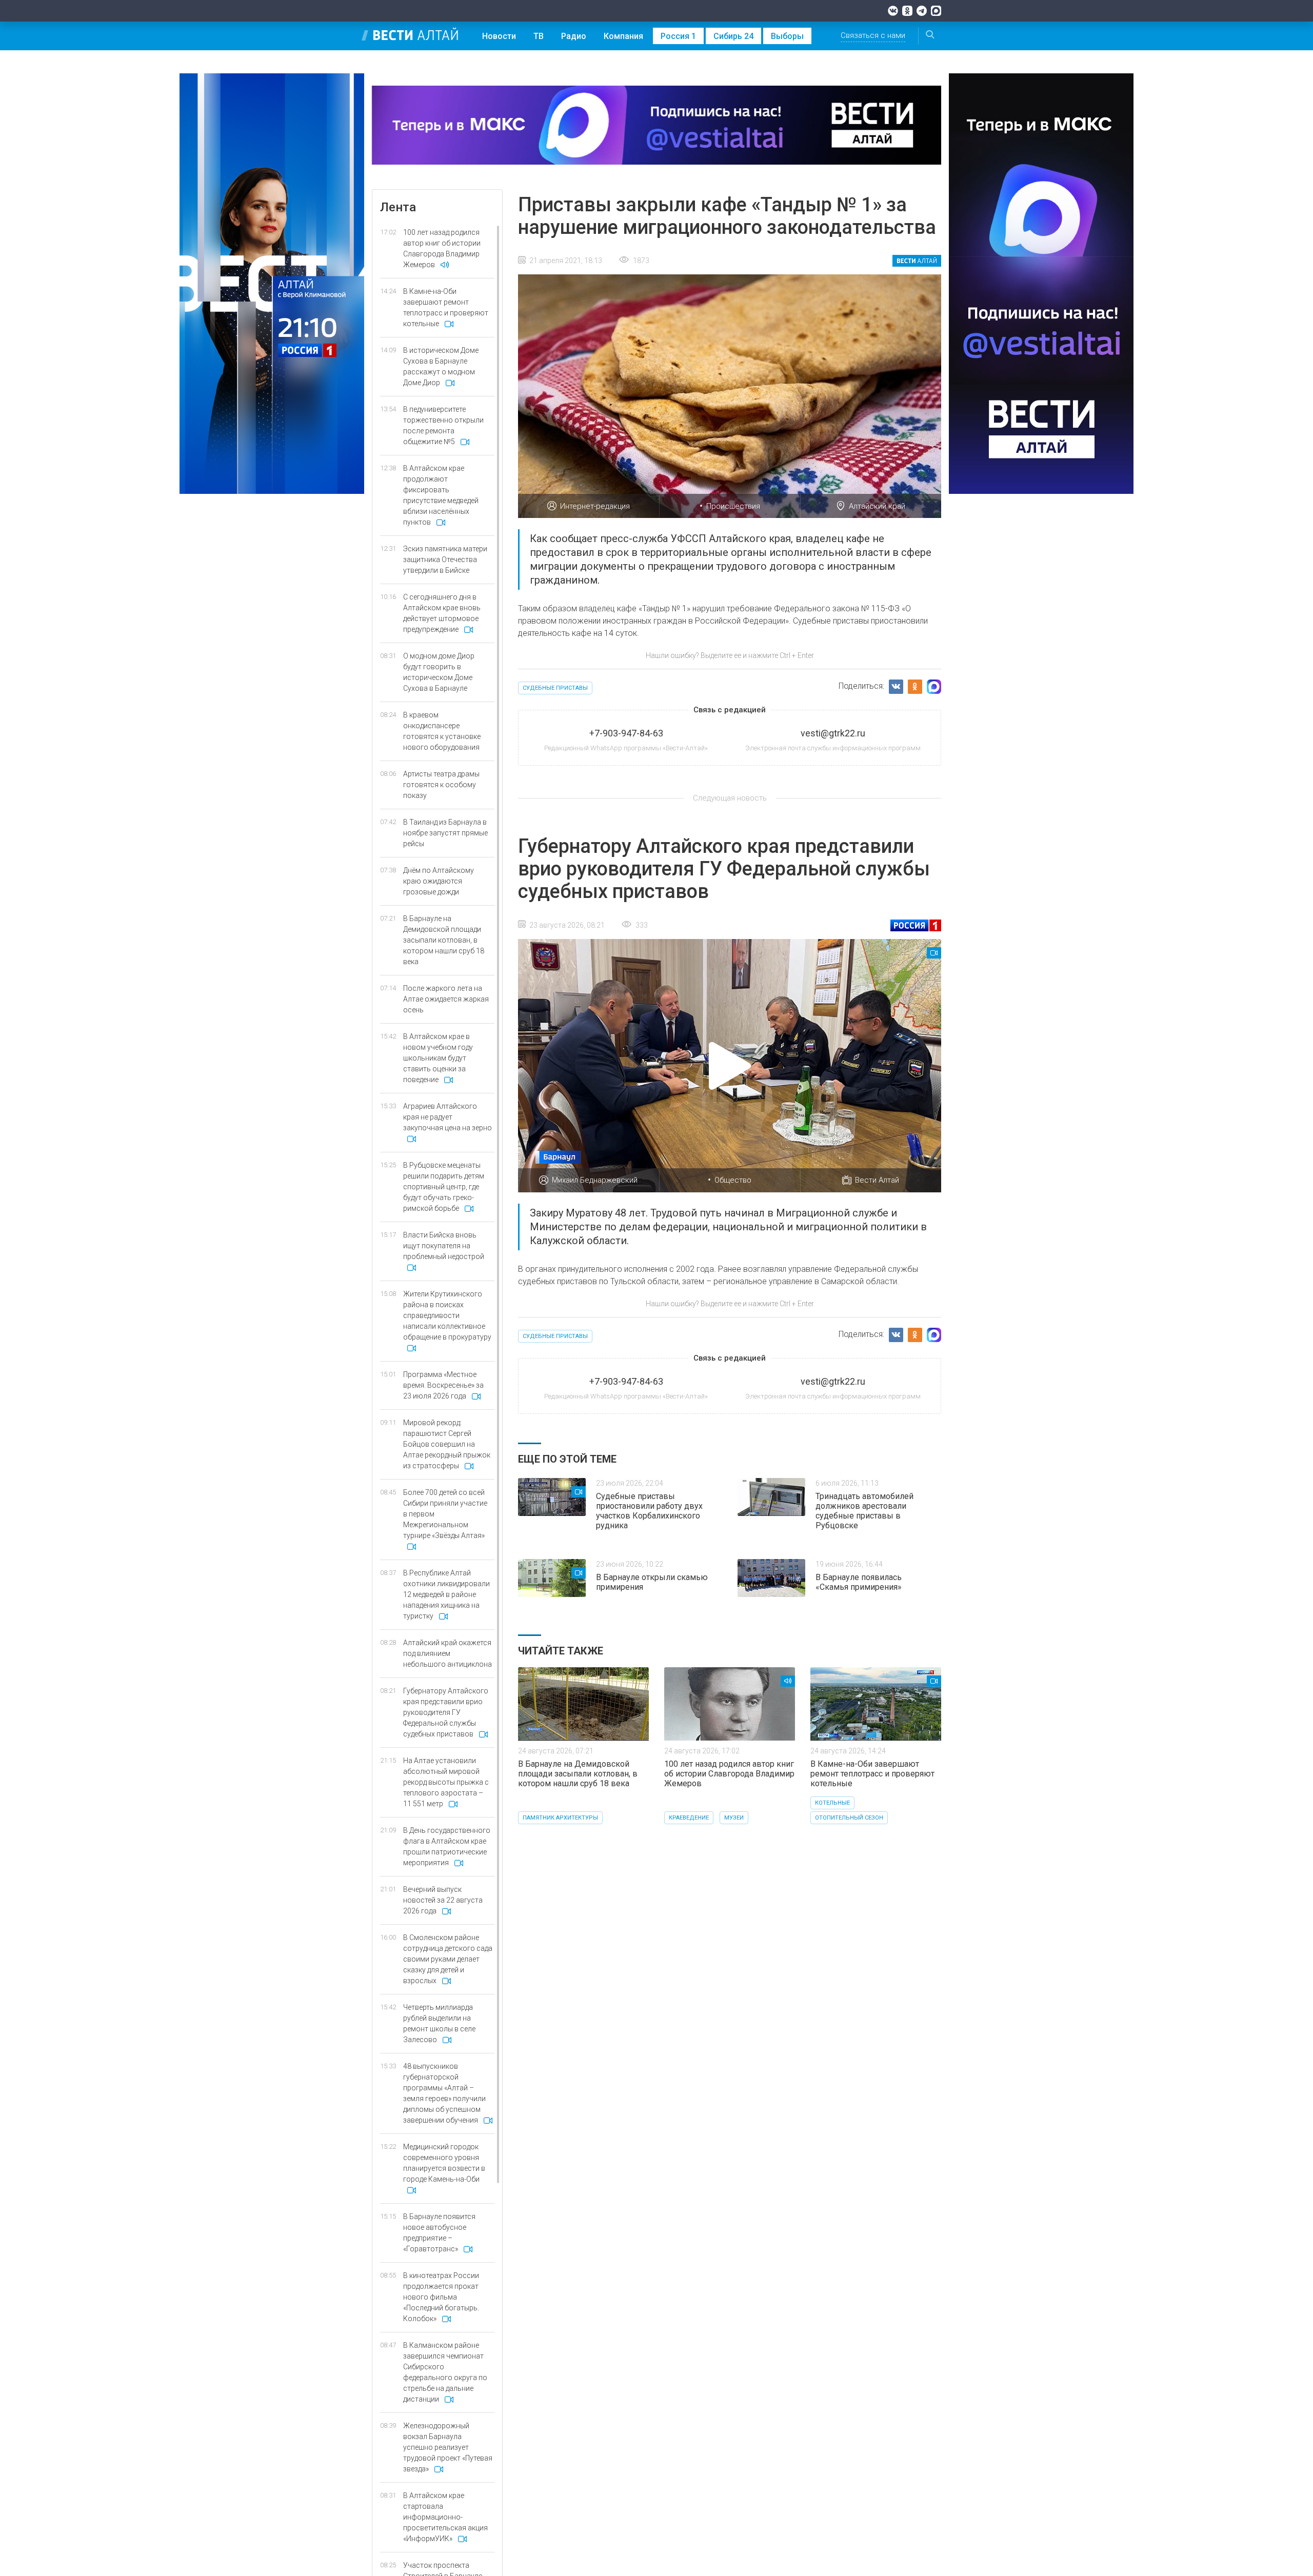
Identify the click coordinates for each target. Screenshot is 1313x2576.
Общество (733, 1180)
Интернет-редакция (595, 506)
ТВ (539, 36)
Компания (623, 36)
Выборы (787, 36)
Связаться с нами (873, 35)
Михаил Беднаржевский (595, 1180)
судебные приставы (555, 688)
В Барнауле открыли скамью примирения (652, 1582)
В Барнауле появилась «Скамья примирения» (859, 1582)
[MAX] (936, 11)
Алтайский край (877, 506)
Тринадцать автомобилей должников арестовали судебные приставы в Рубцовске (864, 1511)
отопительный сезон (849, 1818)
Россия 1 (678, 36)
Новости (499, 36)
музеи (734, 1818)
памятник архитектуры (560, 1818)
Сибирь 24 (733, 36)
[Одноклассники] (907, 11)
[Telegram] (922, 11)
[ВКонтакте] (893, 11)
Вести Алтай (877, 1180)
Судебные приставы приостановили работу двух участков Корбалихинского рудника (649, 1511)
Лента (398, 207)
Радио (574, 36)
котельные (832, 1803)
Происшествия (733, 506)
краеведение (689, 1818)
